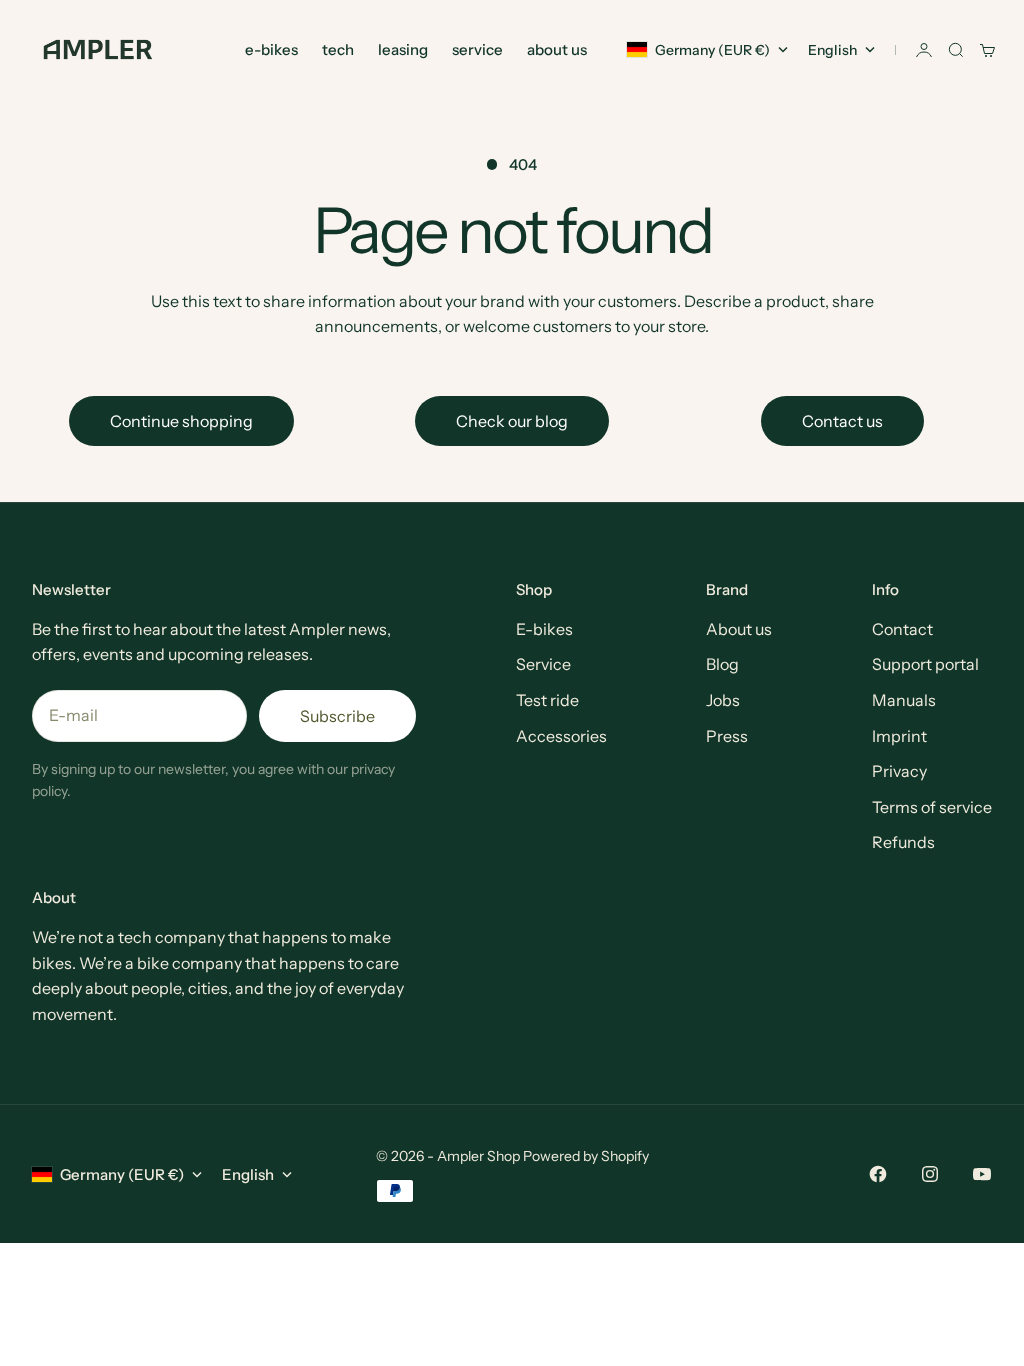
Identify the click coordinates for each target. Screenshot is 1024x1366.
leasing (403, 49)
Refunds (903, 842)
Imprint (899, 736)
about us (557, 49)
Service (543, 664)
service (477, 49)
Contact (902, 629)
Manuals (904, 700)
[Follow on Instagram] (930, 1174)
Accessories (561, 736)
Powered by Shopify (586, 1156)
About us (739, 629)
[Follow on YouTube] (982, 1174)
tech (338, 49)
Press (727, 736)
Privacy (899, 771)
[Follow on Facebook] (878, 1174)
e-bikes (271, 49)
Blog (722, 664)
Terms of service (932, 807)
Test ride (547, 700)
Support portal (925, 664)
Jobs (723, 700)
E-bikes (544, 629)
